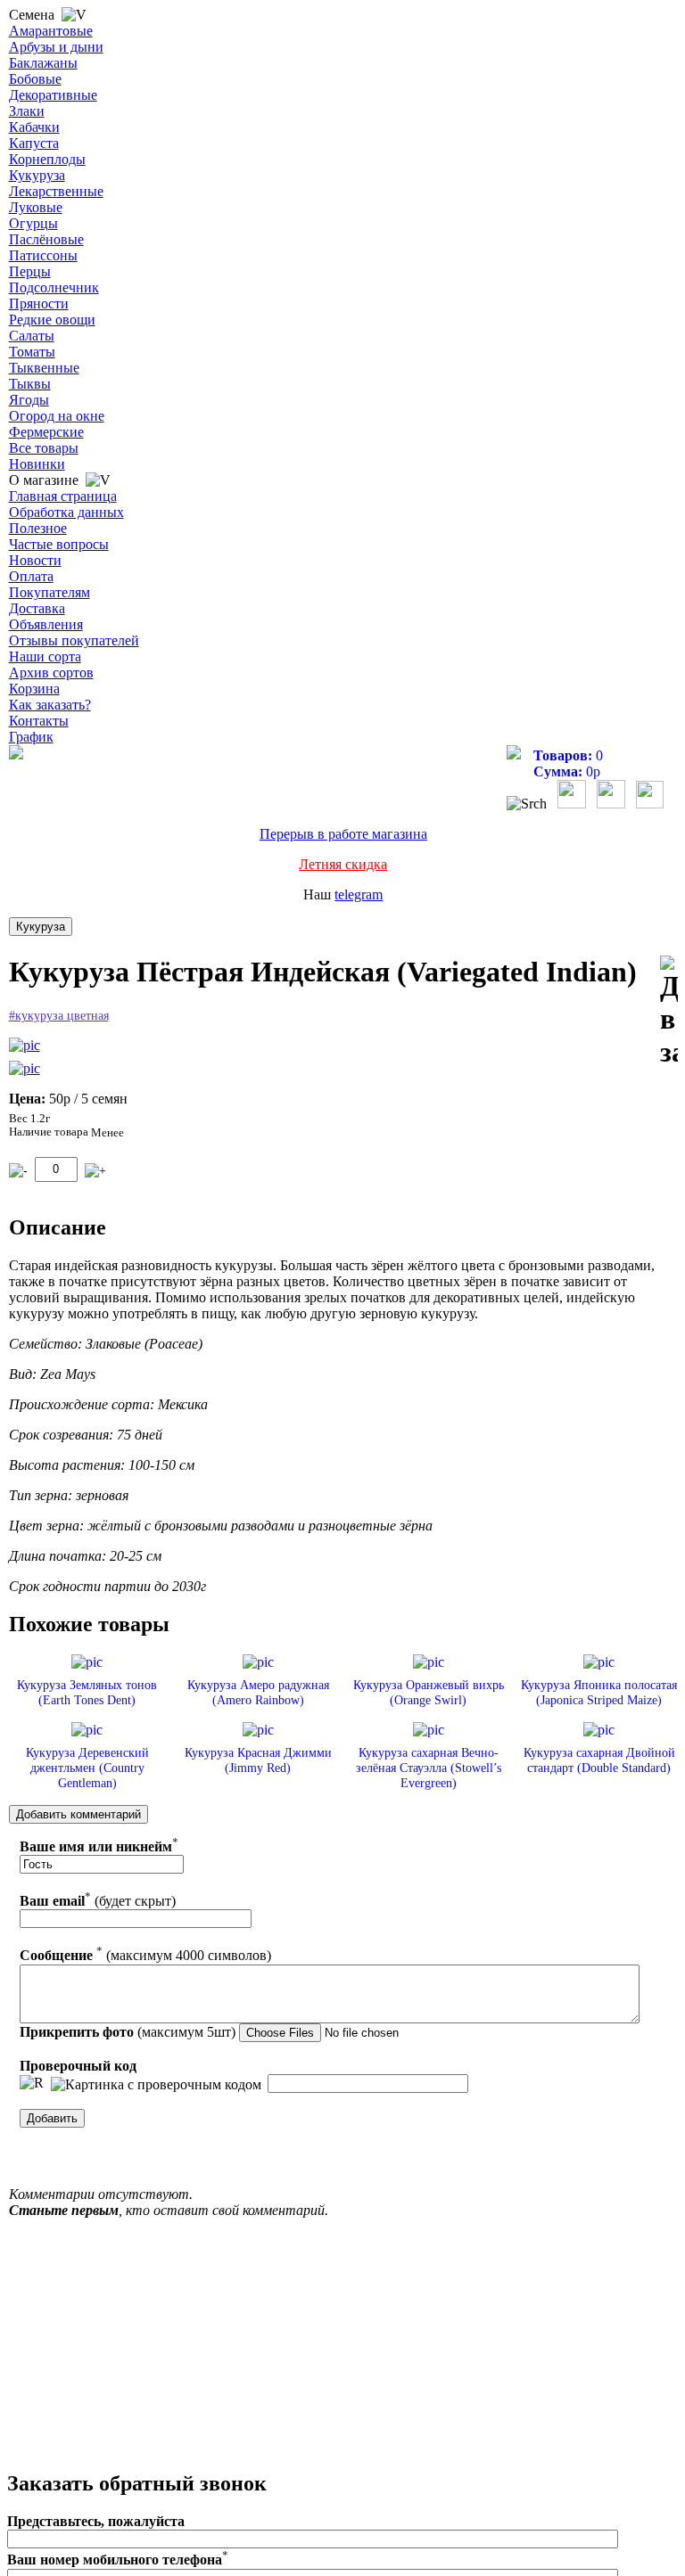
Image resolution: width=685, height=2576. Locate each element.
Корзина (34, 689)
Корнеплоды (47, 159)
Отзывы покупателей (74, 640)
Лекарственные (56, 191)
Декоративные (53, 95)
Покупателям (50, 592)
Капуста (34, 143)
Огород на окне (57, 416)
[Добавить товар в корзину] (95, 1171)
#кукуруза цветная (59, 1016)
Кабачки (34, 127)
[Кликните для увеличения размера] (25, 1046)
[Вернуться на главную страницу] (16, 755)
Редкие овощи (52, 320)
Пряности (39, 304)
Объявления (46, 624)
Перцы (30, 271)
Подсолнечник (54, 287)
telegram (359, 894)
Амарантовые (51, 31)
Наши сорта (45, 656)
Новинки (37, 464)
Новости (35, 560)
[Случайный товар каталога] (650, 804)
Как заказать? (50, 705)
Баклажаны (43, 63)
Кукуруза (37, 175)
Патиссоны (43, 255)
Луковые (36, 207)
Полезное (38, 528)
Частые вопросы (59, 544)
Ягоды (29, 400)
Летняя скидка (343, 864)
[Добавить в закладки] (669, 1012)
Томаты (32, 352)
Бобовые (35, 79)
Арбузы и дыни (56, 47)
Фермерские (46, 432)
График (31, 737)
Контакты (39, 721)
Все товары (44, 448)
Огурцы (33, 223)
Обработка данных (66, 512)
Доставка (37, 608)
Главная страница (63, 496)
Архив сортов (51, 673)
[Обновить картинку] (32, 2083)
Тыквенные (44, 368)
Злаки (27, 111)
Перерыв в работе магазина (343, 834)
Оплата (31, 576)
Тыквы (30, 384)
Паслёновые (46, 239)
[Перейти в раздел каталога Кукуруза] (41, 927)
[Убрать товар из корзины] (18, 1171)
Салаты (32, 336)
